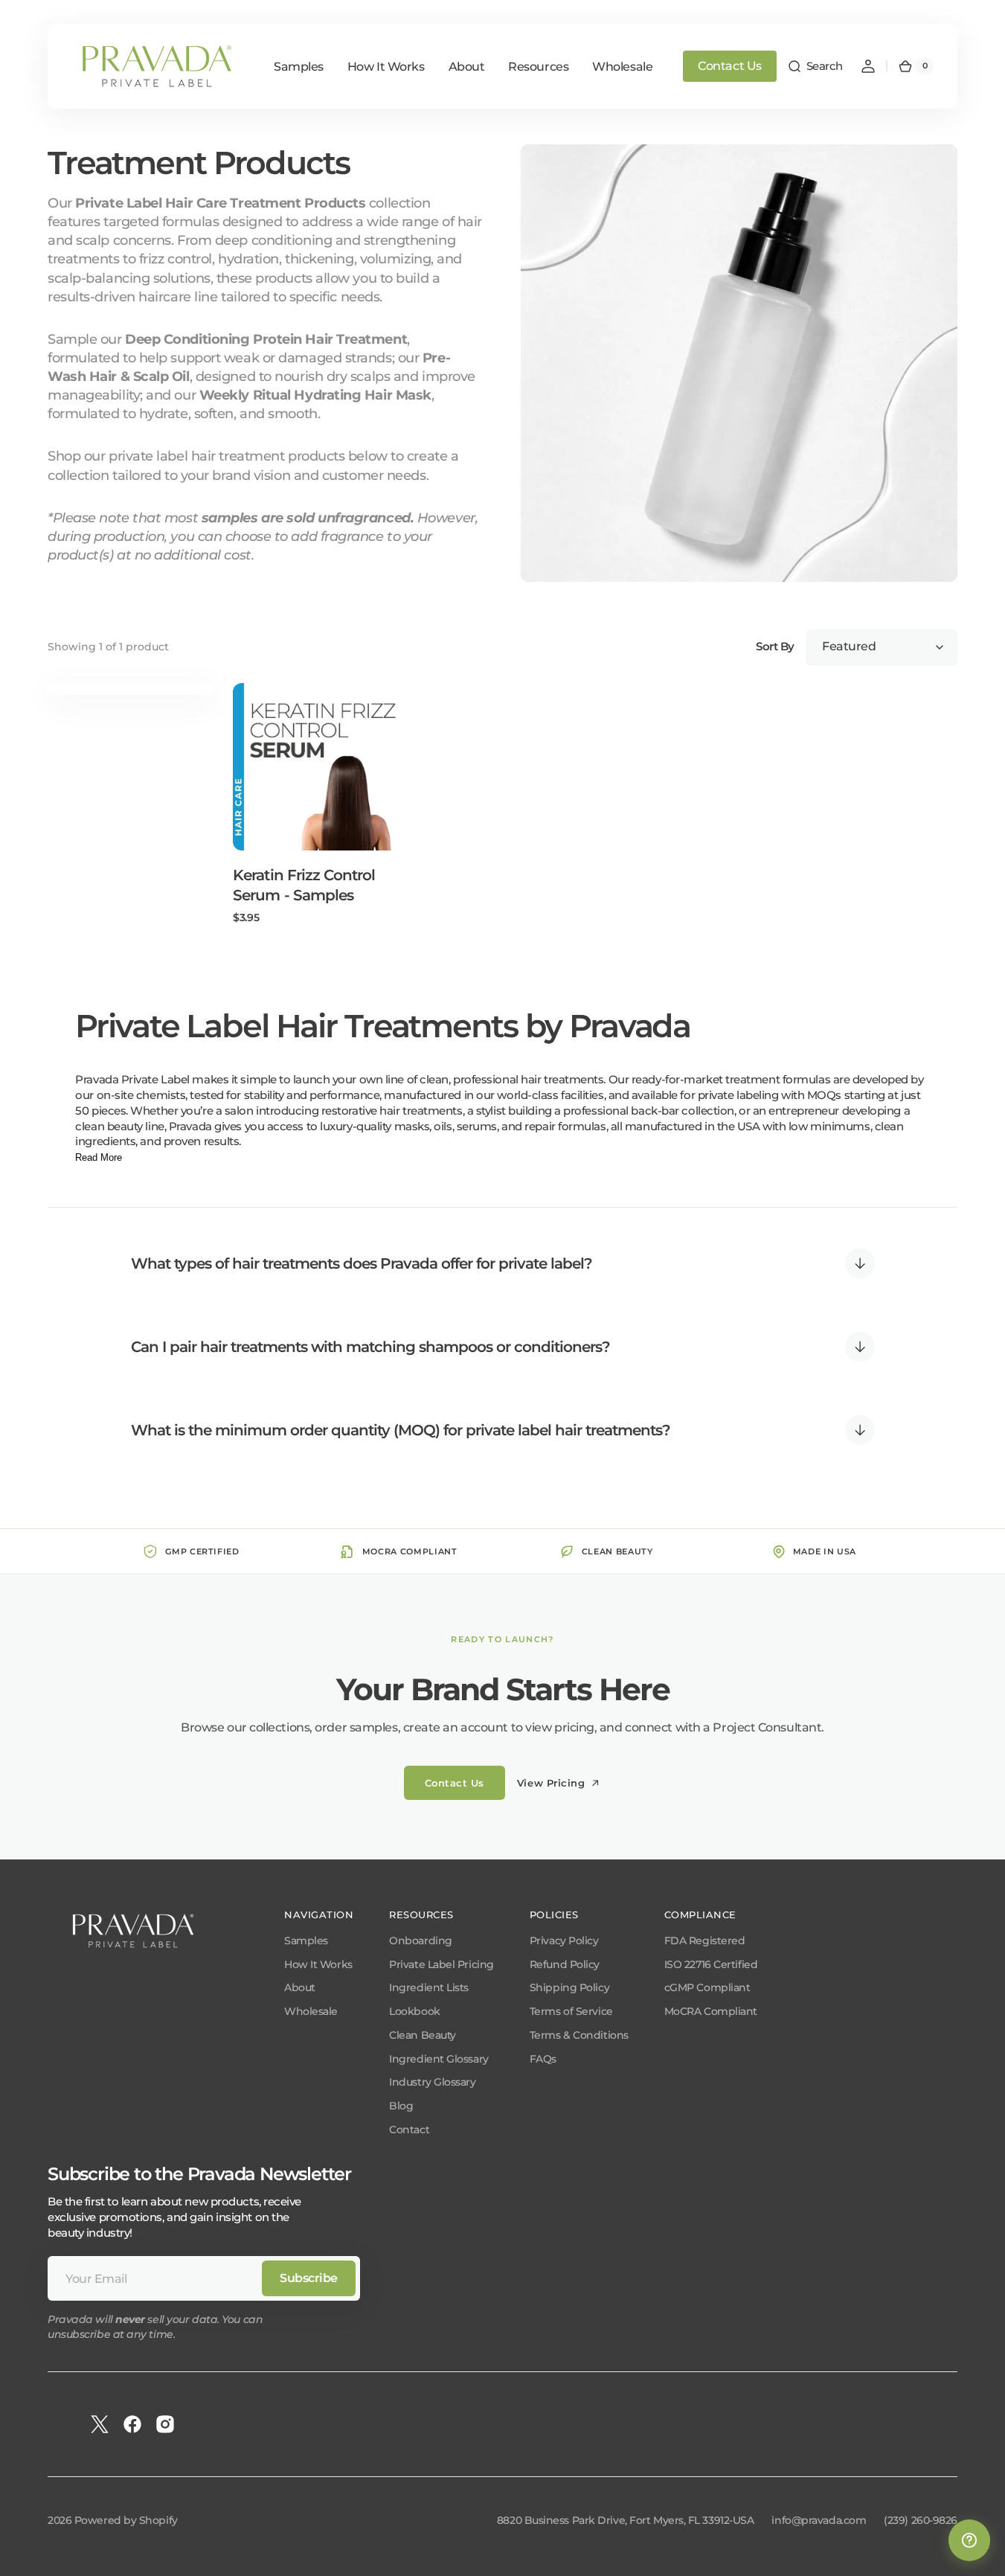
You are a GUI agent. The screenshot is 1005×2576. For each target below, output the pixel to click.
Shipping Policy (569, 1987)
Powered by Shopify (126, 2520)
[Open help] (969, 2540)
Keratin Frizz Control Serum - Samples (304, 885)
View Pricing (551, 1783)
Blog (401, 2106)
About (300, 1987)
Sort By (775, 647)
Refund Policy (565, 1964)
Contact (409, 2130)
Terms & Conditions (579, 2035)
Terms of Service (571, 2011)
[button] (815, 66)
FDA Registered (705, 1941)
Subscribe (309, 2278)
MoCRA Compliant (711, 2011)
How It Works (318, 1964)
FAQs (543, 2059)
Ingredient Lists (429, 1987)
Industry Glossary (432, 2082)
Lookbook (414, 2011)
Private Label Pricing (442, 1964)
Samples (306, 1941)
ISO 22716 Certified (711, 1964)
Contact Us (730, 66)
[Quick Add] (269, 815)
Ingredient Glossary (439, 2059)
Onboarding (421, 1941)
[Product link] (317, 804)
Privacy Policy (564, 1941)
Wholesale (311, 2011)
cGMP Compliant (707, 1987)
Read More (99, 1157)
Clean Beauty (423, 2035)
